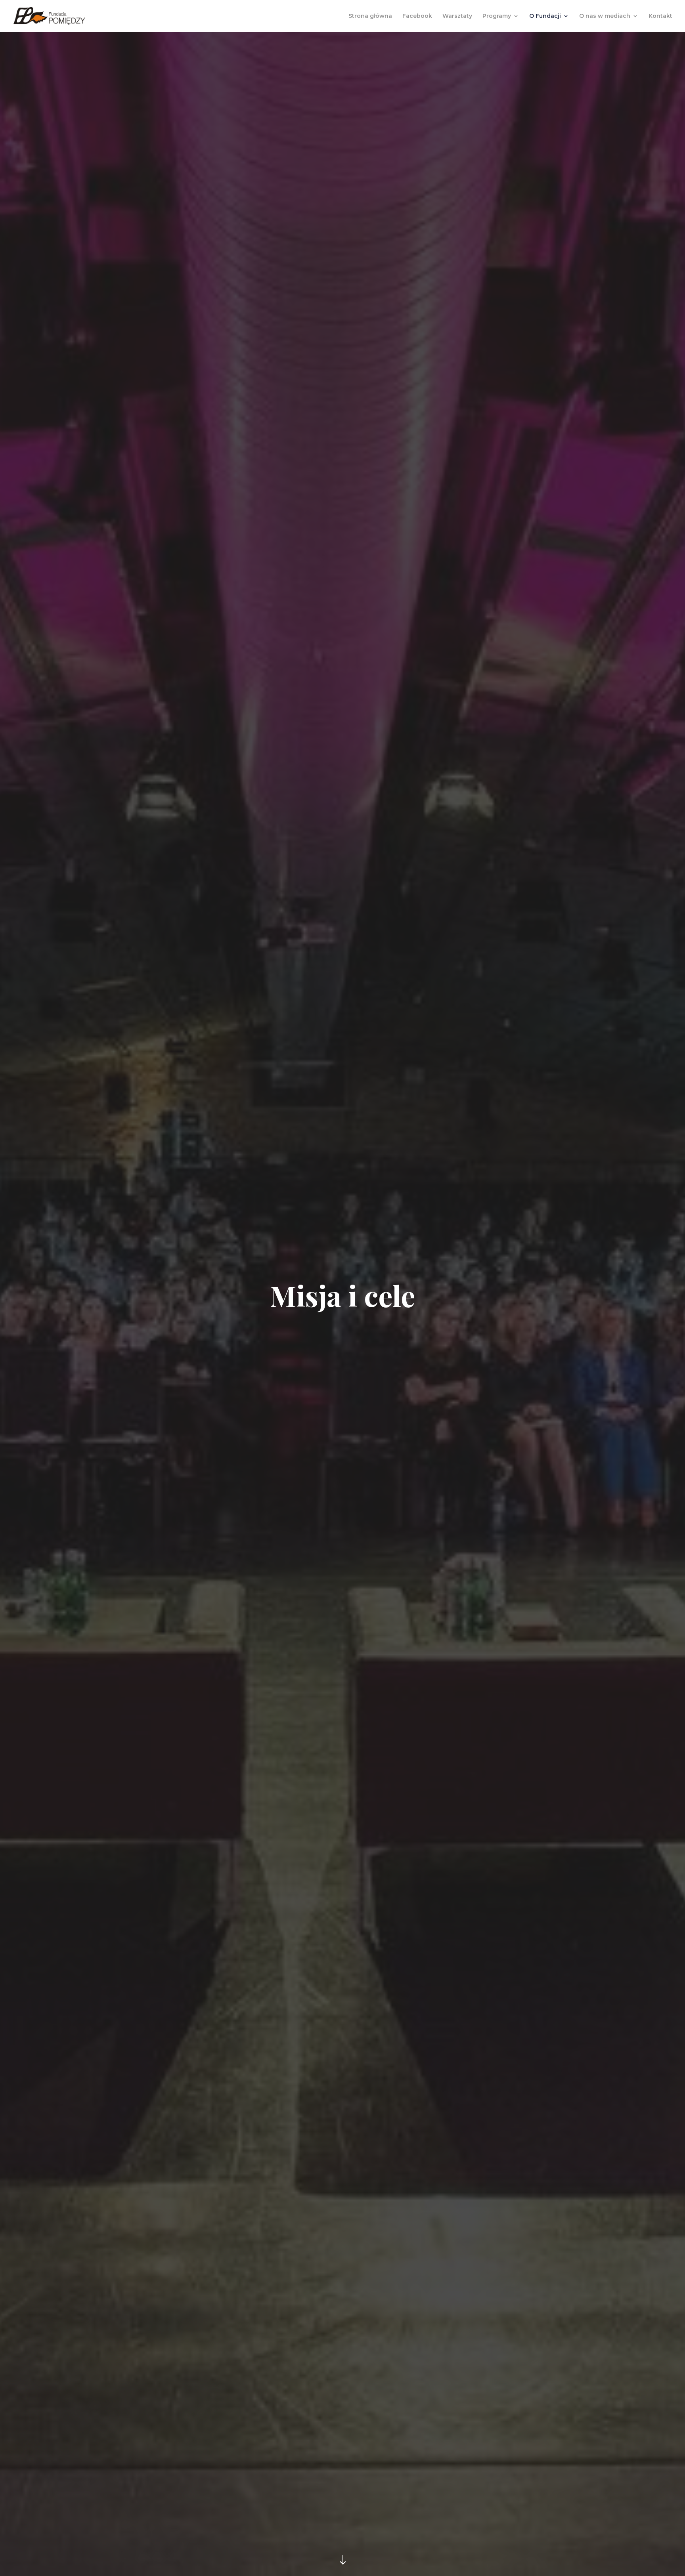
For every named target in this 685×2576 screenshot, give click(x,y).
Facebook (417, 16)
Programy (497, 16)
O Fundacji (545, 16)
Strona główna (370, 16)
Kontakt (660, 16)
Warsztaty (457, 16)
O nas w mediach (605, 16)
